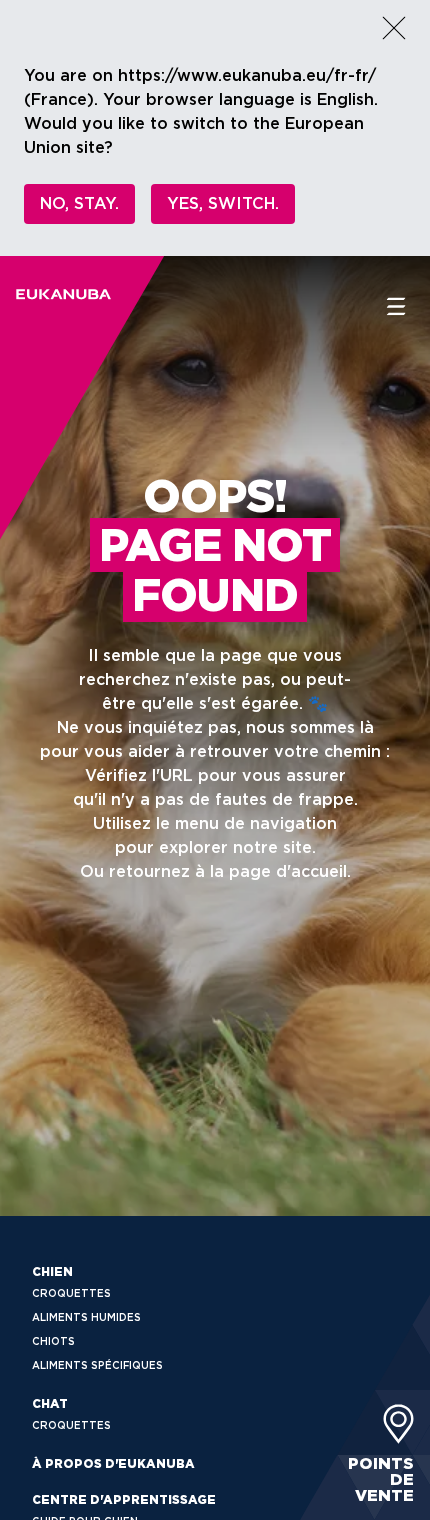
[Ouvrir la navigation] (396, 306)
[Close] (394, 28)
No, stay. (79, 203)
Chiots (53, 1341)
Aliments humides (86, 1317)
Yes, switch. (223, 203)
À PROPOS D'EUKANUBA (113, 1463)
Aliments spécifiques (97, 1365)
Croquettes (71, 1293)
